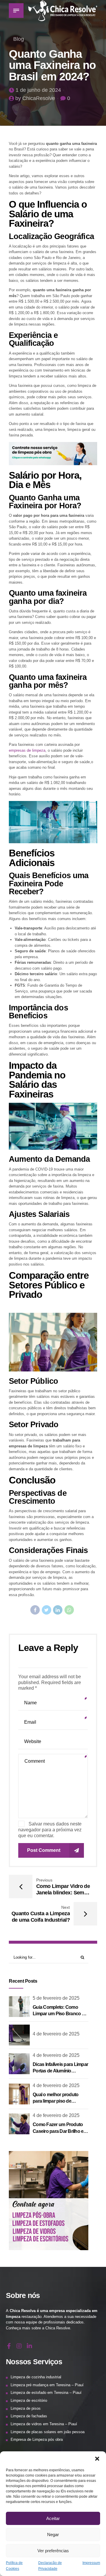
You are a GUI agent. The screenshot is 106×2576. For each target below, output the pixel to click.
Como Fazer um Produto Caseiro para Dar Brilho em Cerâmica (60, 2131)
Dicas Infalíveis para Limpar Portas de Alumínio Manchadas (60, 2071)
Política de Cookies (14, 2566)
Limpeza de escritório (29, 2400)
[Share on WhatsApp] (69, 1610)
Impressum (91, 2563)
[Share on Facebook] (35, 1610)
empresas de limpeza (27, 750)
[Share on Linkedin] (58, 1610)
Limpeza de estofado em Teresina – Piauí (46, 2393)
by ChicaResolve (35, 98)
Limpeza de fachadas (29, 2416)
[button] (97, 2459)
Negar (53, 2534)
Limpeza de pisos (26, 2408)
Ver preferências (53, 2551)
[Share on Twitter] (47, 1610)
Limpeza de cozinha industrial (36, 2377)
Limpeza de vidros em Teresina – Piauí (44, 2424)
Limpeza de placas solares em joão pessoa (48, 2432)
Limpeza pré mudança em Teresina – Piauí (47, 2385)
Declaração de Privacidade (50, 2566)
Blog (19, 39)
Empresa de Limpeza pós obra (37, 2439)
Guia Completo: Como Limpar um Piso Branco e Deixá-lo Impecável (58, 2014)
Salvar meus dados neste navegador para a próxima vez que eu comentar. (50, 1830)
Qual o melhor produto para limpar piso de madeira (56, 2101)
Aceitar (53, 2518)
